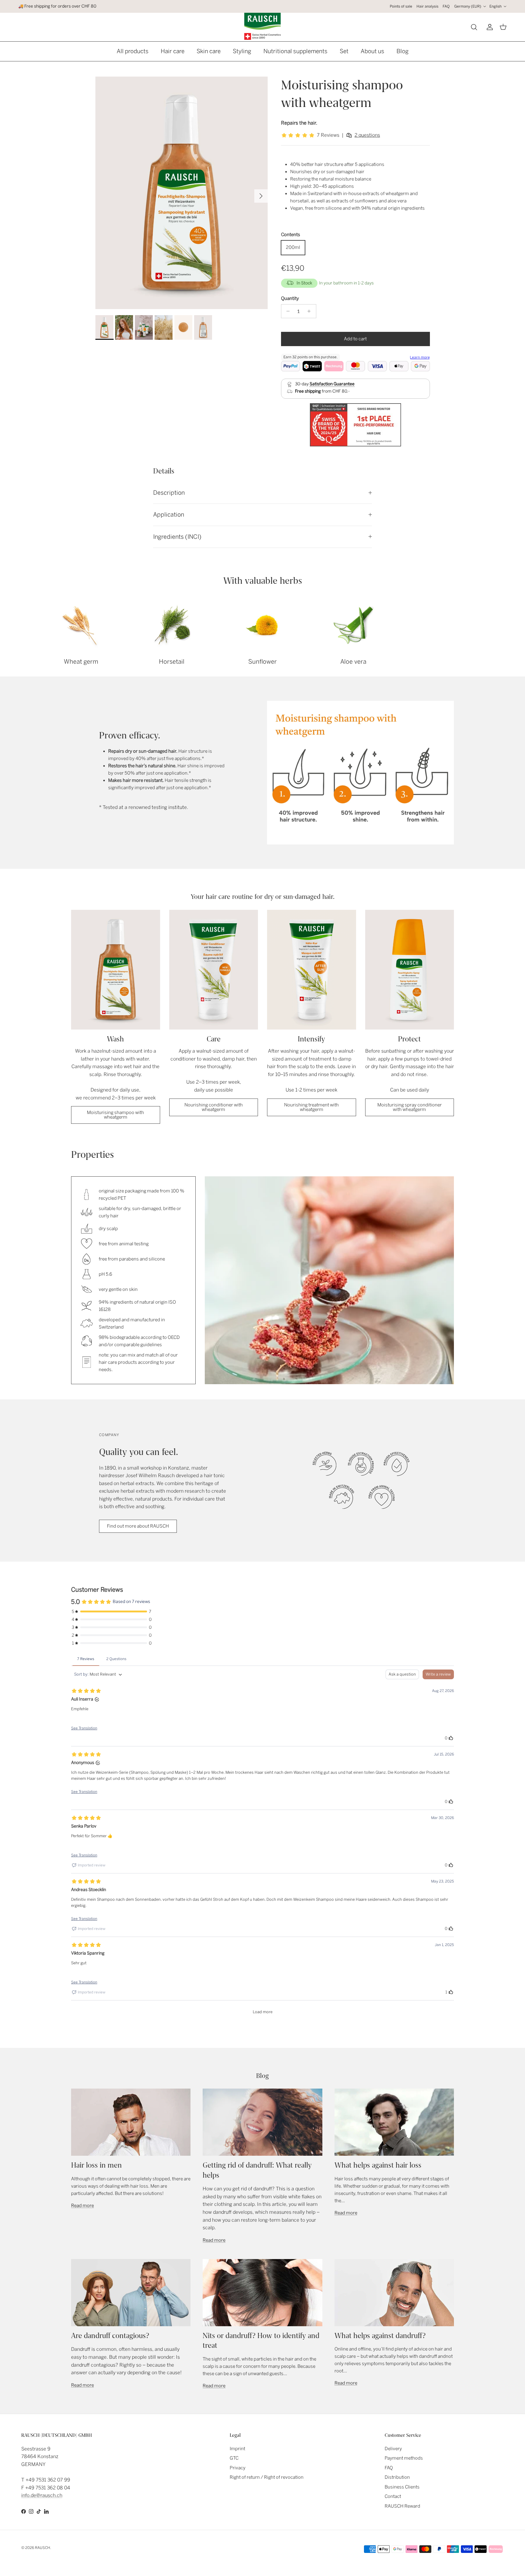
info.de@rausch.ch (42, 2495)
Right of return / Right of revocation (267, 2477)
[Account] (489, 27)
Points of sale (401, 6)
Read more (82, 2206)
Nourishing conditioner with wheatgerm (214, 1107)
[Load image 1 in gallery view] (182, 193)
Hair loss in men (96, 2165)
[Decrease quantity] (287, 311)
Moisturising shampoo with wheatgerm (115, 1115)
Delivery (393, 2449)
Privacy (238, 2468)
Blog (403, 51)
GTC (234, 2458)
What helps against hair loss (378, 2165)
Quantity (290, 298)
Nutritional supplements (295, 51)
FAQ (446, 6)
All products (133, 51)
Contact (393, 2496)
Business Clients (402, 2487)
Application (169, 515)
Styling (242, 51)
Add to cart (355, 339)
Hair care (173, 51)
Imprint (237, 2449)
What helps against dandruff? (380, 2336)
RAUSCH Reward (402, 2506)
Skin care (209, 51)
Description (169, 493)
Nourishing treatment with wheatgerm (311, 1107)
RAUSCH (43, 2548)
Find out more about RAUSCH (138, 1526)
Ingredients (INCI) (177, 537)
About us (372, 51)
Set (344, 51)
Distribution (397, 2477)
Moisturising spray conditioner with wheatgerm (410, 1107)
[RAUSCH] (262, 26)
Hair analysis (427, 6)
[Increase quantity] (311, 311)
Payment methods (404, 2458)
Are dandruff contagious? (110, 2336)
